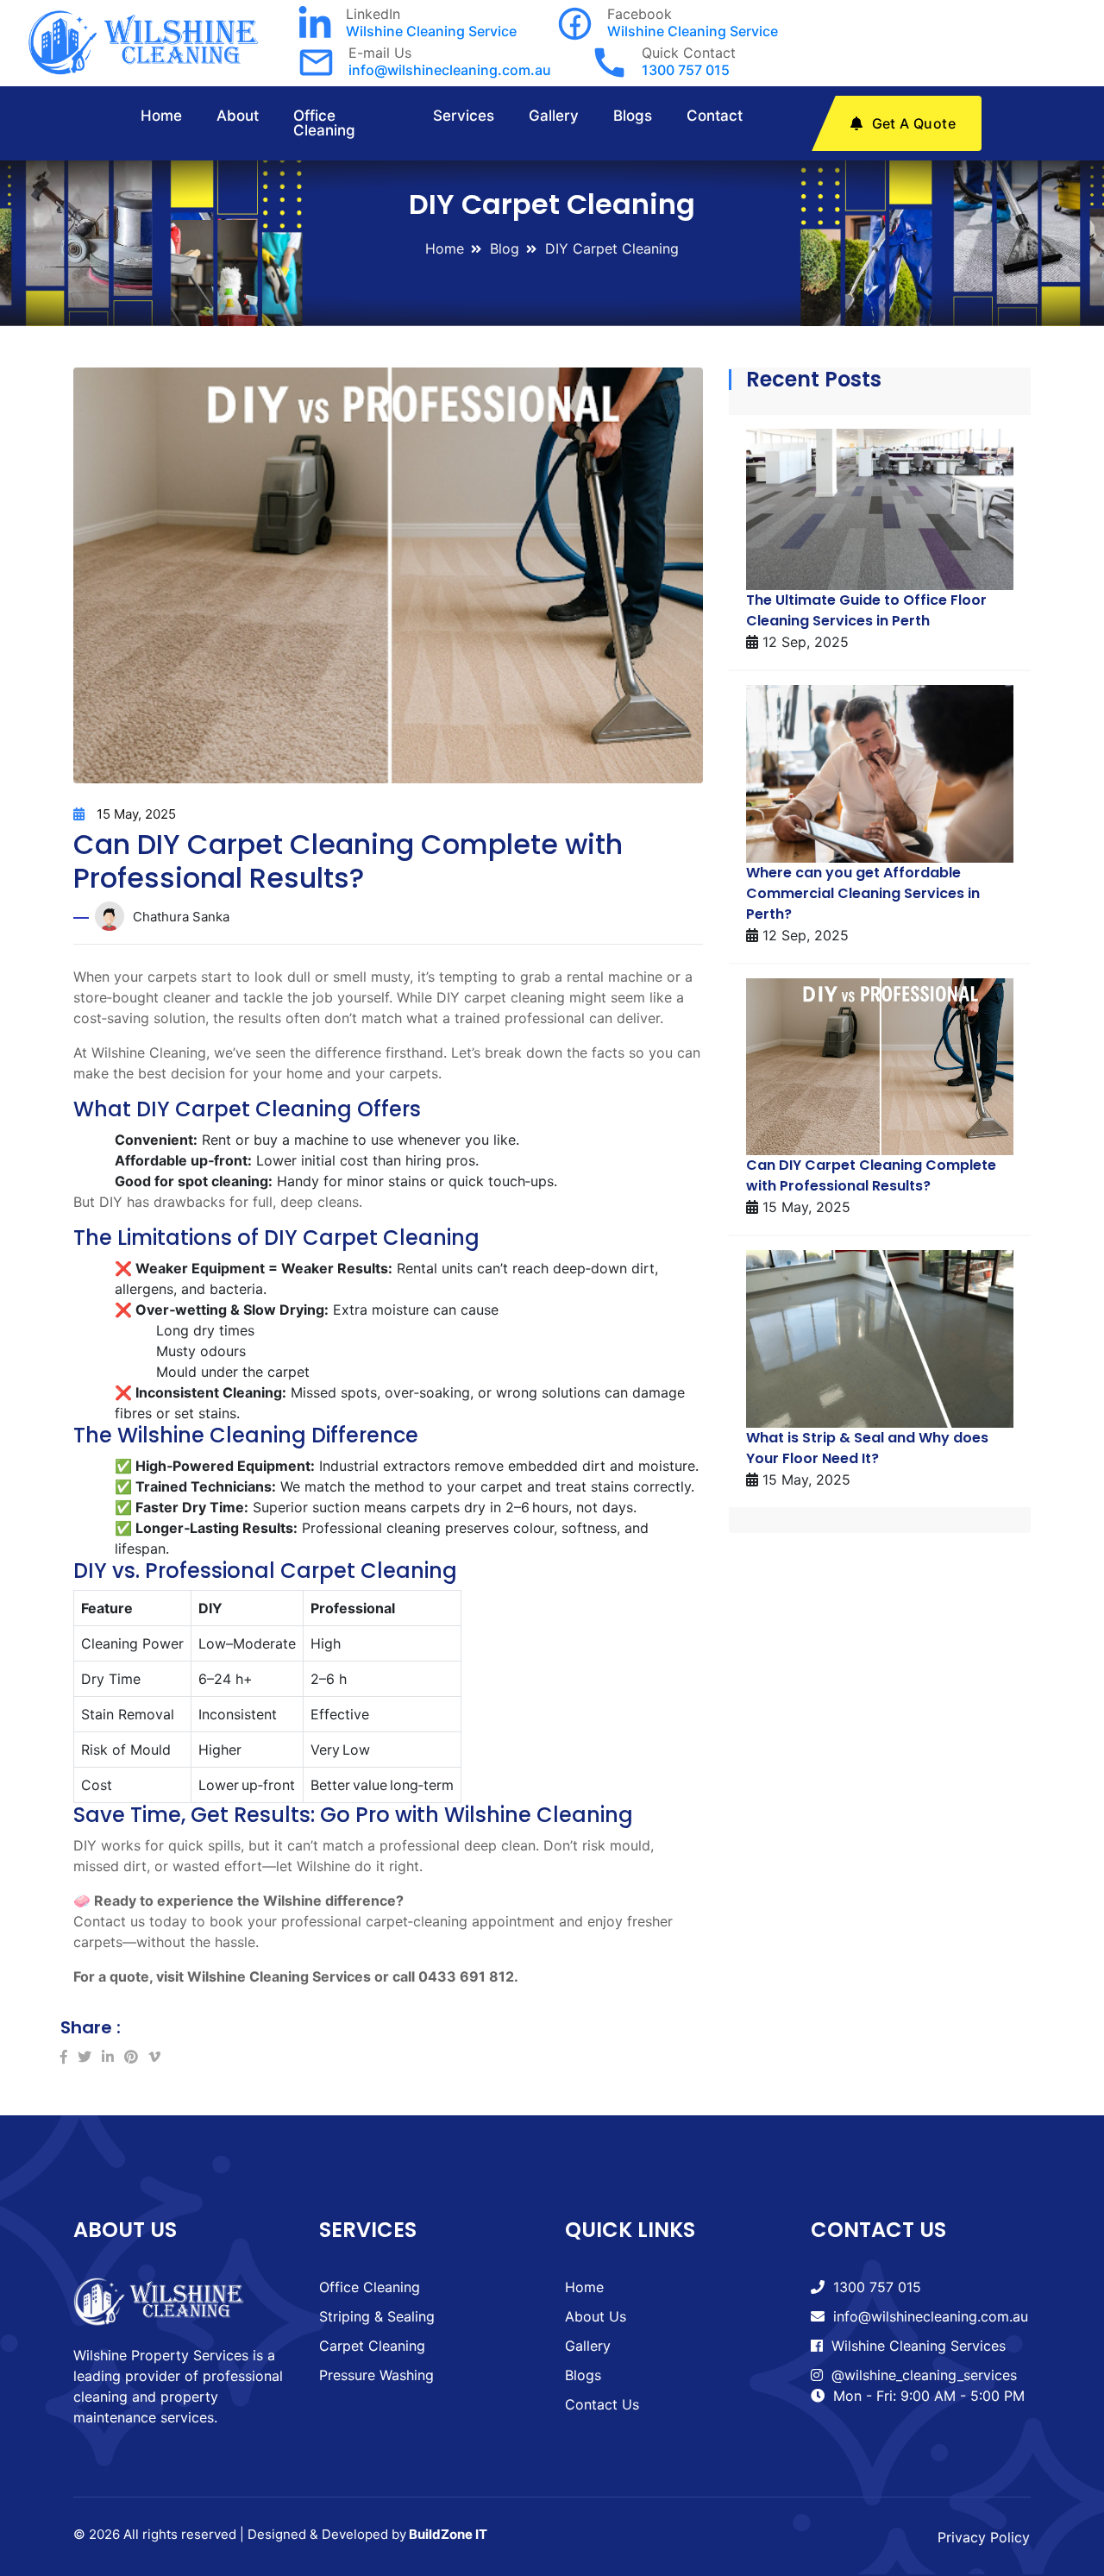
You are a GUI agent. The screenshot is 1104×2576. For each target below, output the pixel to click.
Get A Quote (914, 123)
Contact (715, 116)
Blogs (633, 116)
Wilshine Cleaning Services (919, 2346)
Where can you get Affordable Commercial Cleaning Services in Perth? (863, 893)
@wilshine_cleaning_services (924, 2375)
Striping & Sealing (377, 2316)
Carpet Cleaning (372, 2346)
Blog (505, 248)
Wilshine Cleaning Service (431, 31)
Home (161, 116)
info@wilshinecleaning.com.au (450, 70)
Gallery (554, 116)
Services (464, 116)
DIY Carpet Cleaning (612, 248)
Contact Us (602, 2404)
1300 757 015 (686, 70)
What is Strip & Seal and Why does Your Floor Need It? (867, 1448)
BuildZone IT (448, 2534)
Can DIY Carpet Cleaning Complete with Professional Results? (871, 1175)
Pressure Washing (376, 2375)
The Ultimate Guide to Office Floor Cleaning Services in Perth (866, 610)
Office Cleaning (324, 123)
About (238, 116)
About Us (596, 2316)
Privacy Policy (984, 2537)
